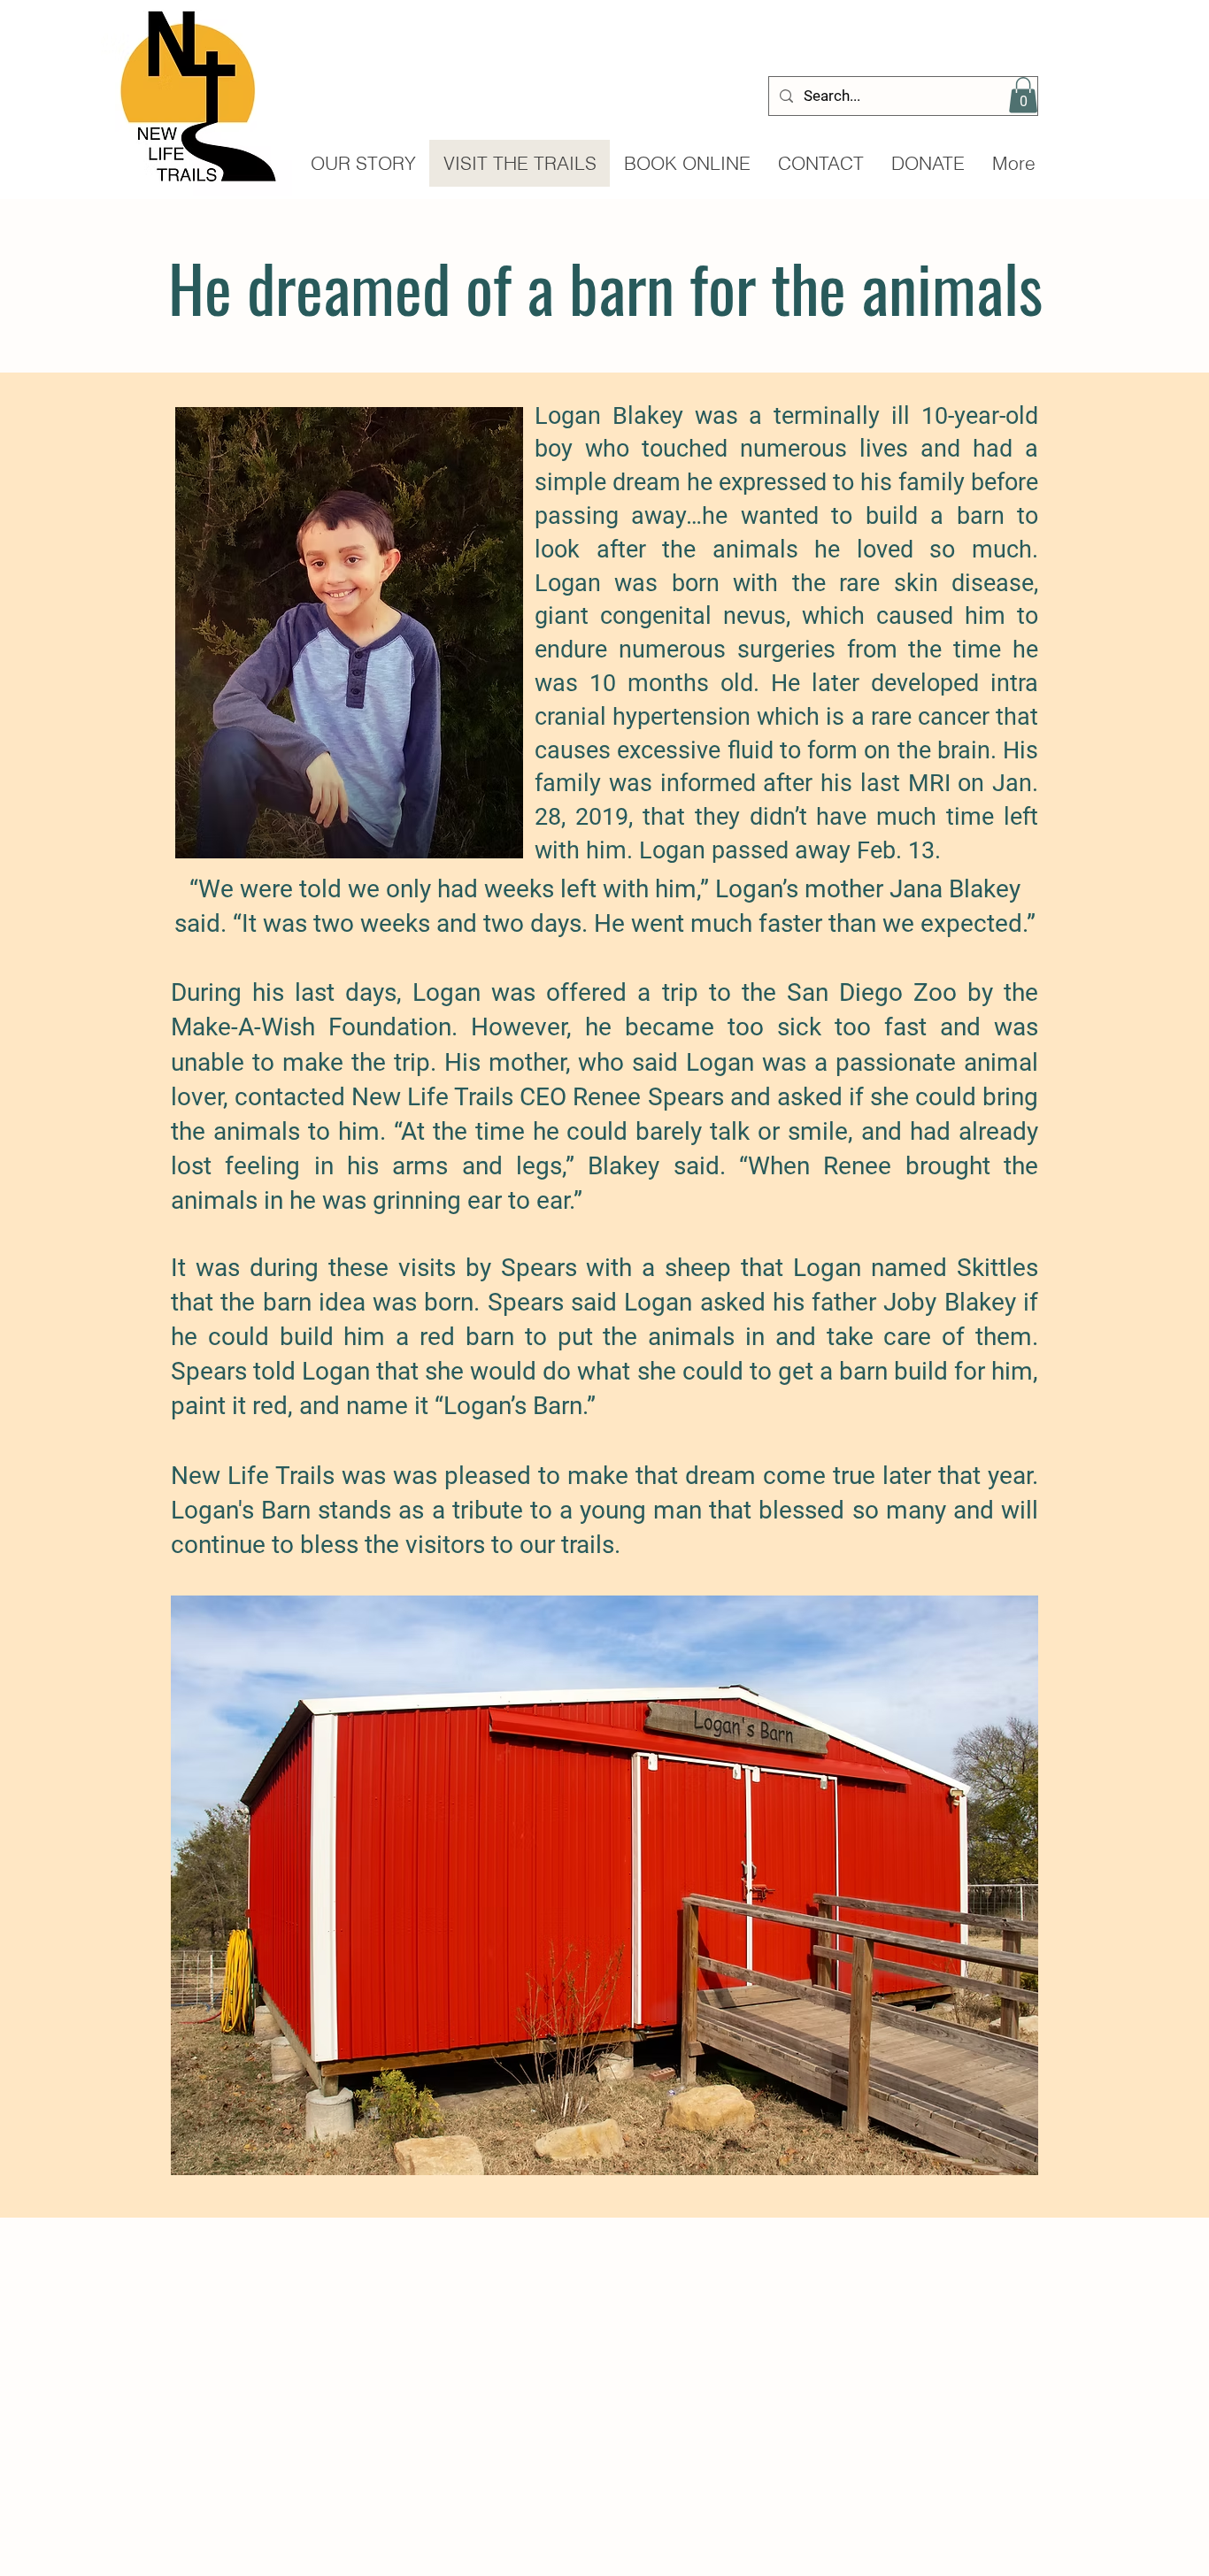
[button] (1023, 95)
